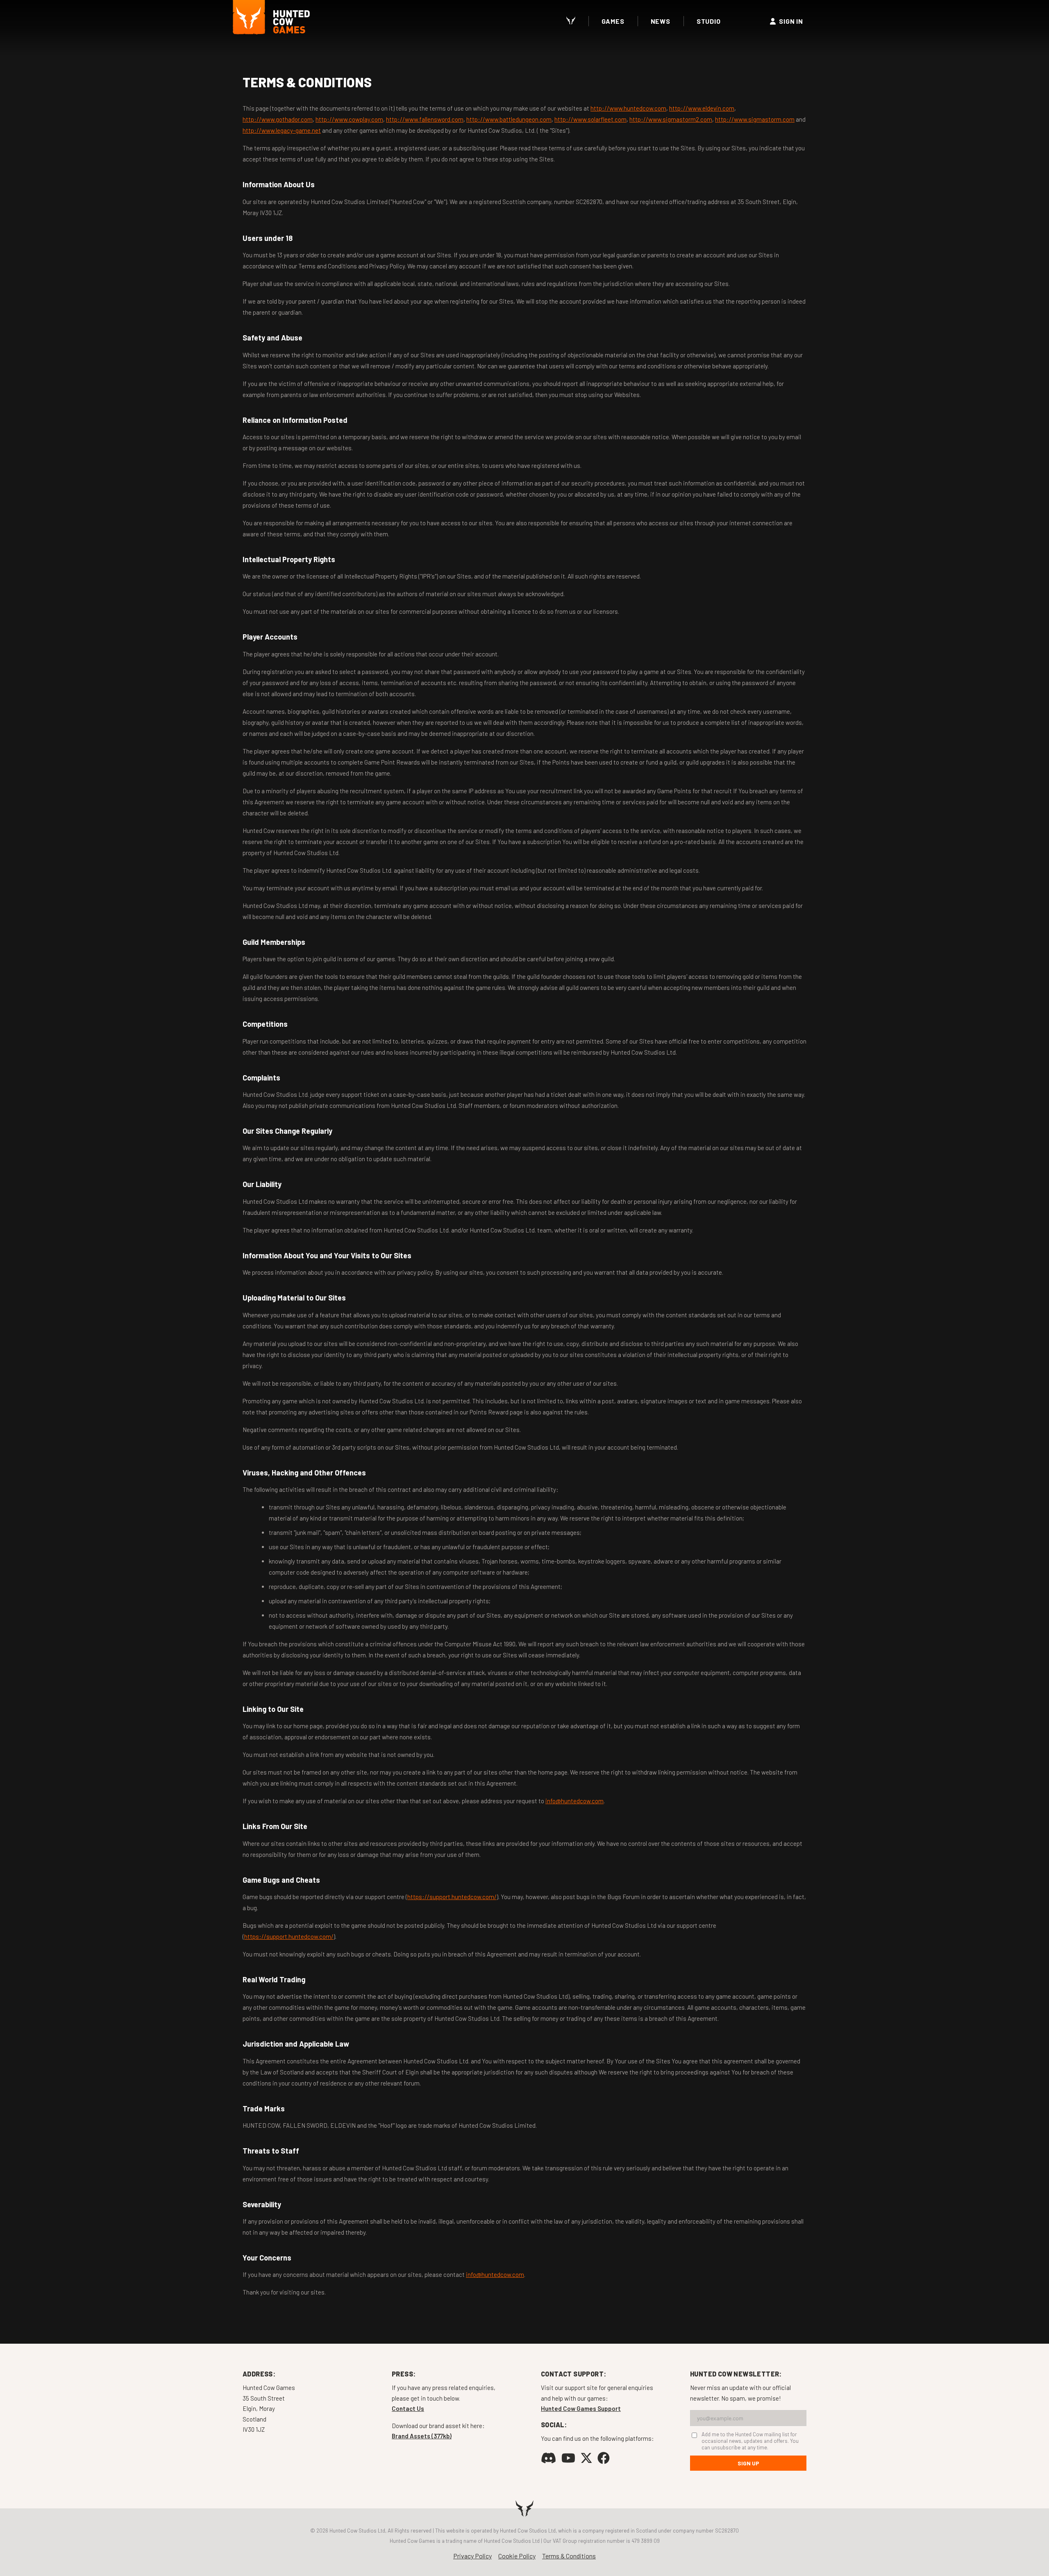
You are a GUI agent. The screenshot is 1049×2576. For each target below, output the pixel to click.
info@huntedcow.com (574, 1801)
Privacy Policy (472, 2556)
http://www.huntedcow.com (628, 108)
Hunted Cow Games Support (581, 2408)
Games (613, 21)
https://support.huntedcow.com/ (452, 1897)
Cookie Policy (517, 2556)
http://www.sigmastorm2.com (671, 119)
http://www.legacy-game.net (282, 130)
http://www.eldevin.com (702, 108)
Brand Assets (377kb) (422, 2436)
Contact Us (408, 2408)
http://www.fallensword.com (425, 119)
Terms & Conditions (569, 2556)
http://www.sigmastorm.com (755, 119)
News (661, 21)
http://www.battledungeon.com (509, 119)
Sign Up (748, 2463)
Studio (709, 21)
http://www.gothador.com (278, 119)
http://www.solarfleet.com (590, 119)
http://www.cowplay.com (349, 119)
